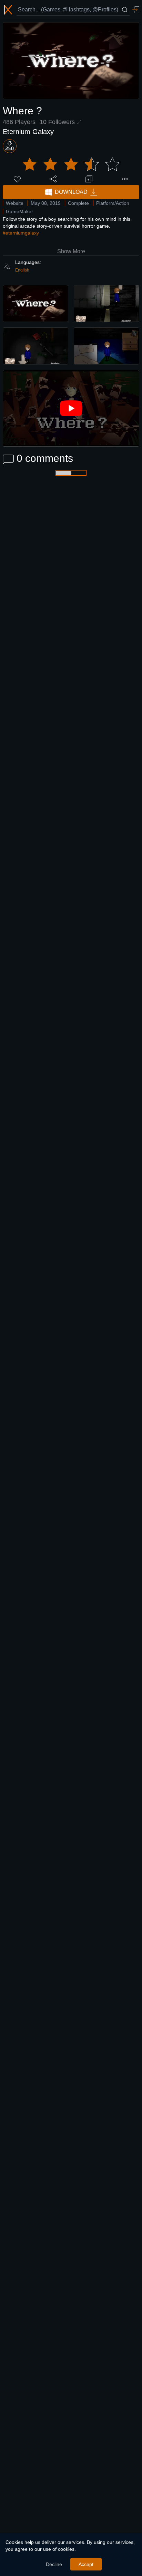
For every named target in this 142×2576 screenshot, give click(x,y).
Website (15, 203)
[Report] (125, 179)
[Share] (53, 179)
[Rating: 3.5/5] (71, 164)
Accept (86, 2564)
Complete (78, 203)
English (22, 270)
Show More (71, 251)
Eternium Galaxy (28, 132)
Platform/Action (113, 203)
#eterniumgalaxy (21, 233)
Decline (54, 2564)
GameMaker (19, 211)
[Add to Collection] (89, 179)
